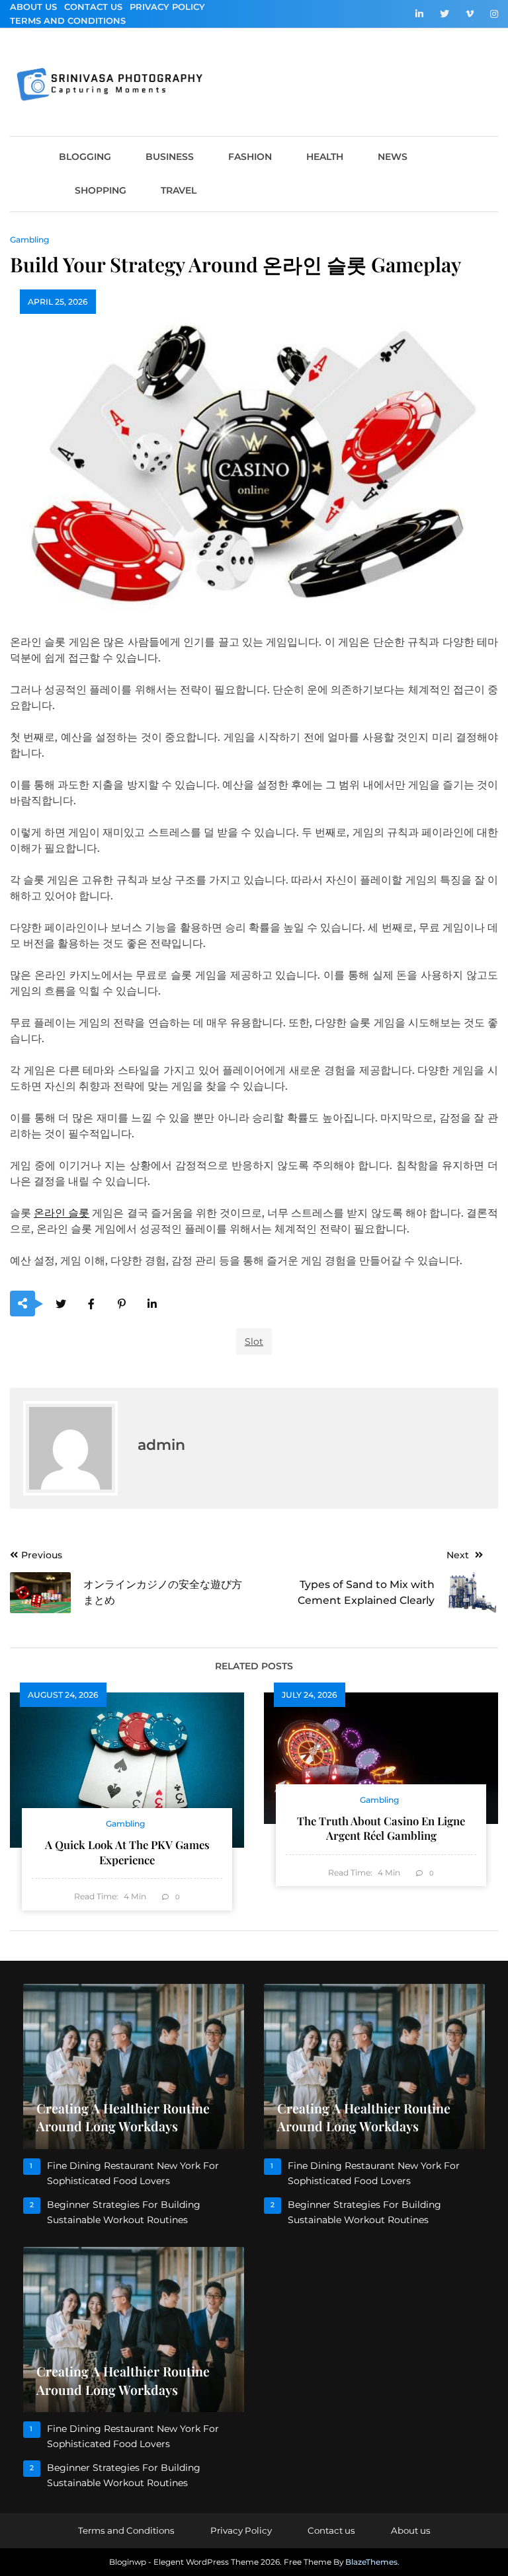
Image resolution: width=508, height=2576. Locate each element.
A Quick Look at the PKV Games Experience (127, 1852)
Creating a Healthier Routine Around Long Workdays (123, 2117)
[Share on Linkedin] (152, 1304)
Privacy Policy (167, 7)
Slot (254, 1342)
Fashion (250, 157)
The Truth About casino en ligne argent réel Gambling (381, 1828)
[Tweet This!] (61, 1304)
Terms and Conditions (68, 20)
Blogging (85, 157)
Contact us (93, 7)
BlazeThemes (371, 2562)
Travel (179, 190)
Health (325, 157)
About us (33, 7)
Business (170, 157)
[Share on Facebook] (91, 1304)
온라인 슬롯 (62, 1213)
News (393, 157)
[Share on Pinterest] (121, 1304)
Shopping (101, 190)
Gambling (29, 240)
